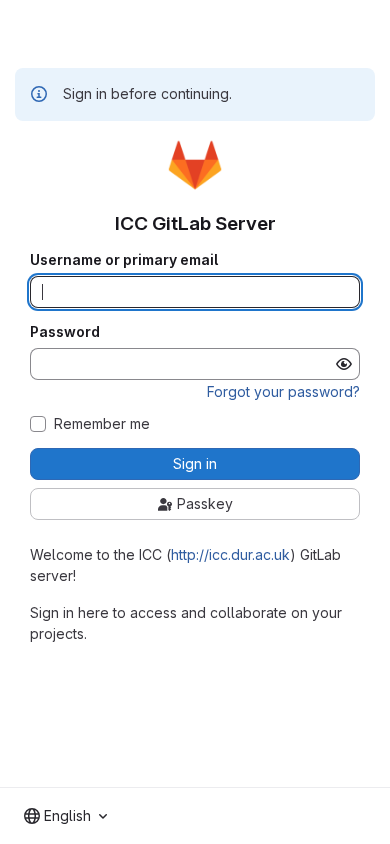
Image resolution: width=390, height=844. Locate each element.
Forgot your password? (283, 391)
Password (65, 332)
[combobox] (65, 816)
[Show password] (344, 364)
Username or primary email (124, 260)
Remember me (102, 424)
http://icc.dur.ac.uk (230, 554)
